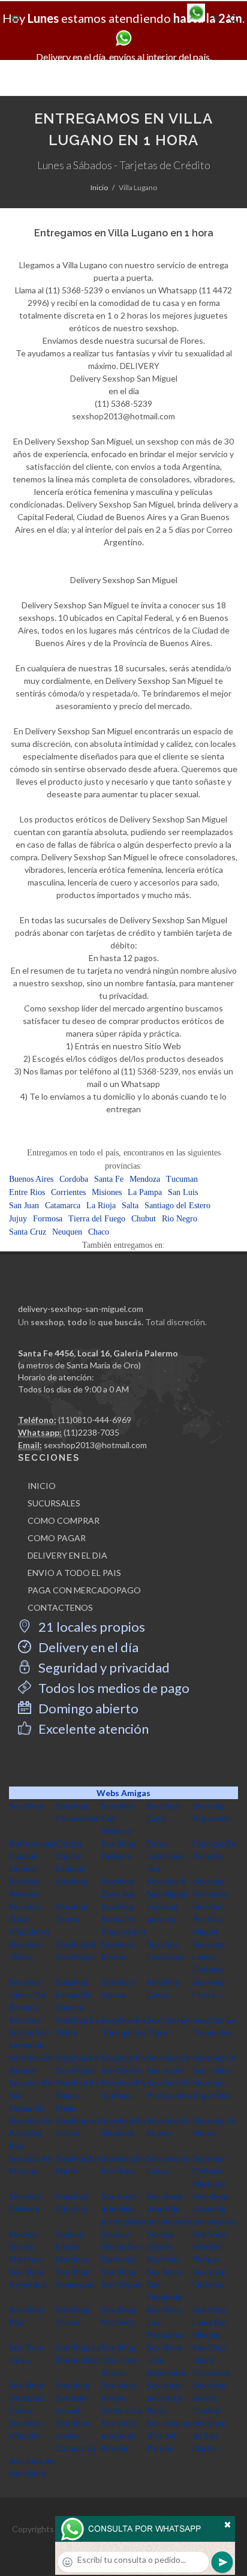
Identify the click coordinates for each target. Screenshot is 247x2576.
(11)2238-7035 (91, 1432)
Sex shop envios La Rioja (164, 2398)
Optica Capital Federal (70, 1856)
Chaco (99, 1232)
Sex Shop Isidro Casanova (211, 2360)
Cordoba (74, 1179)
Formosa (48, 1219)
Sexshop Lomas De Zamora (27, 1994)
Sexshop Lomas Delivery (209, 1957)
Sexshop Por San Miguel (209, 1919)
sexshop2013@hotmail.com (95, 1445)
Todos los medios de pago (113, 1688)
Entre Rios (27, 1192)
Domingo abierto (87, 1708)
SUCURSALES (54, 1503)
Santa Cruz (28, 1232)
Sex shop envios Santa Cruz (122, 2398)
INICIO (42, 1486)
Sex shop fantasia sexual (73, 2398)
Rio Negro (180, 1219)
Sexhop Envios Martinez (25, 2246)
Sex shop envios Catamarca (76, 2435)
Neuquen (67, 1232)
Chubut (144, 1219)
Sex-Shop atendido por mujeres (123, 2209)
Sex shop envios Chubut (210, 2398)
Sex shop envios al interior (118, 2435)
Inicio (99, 187)
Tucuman (182, 1179)
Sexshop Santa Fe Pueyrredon (123, 1919)
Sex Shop (26, 1805)
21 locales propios (91, 1627)
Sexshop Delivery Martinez (209, 2171)
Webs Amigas (123, 1793)
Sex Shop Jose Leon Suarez (120, 2360)
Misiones (107, 1192)
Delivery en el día (87, 1647)
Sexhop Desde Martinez (163, 2246)
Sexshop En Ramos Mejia (78, 2095)
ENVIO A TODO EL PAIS (74, 1573)
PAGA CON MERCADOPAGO (84, 1590)
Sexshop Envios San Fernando (29, 2032)
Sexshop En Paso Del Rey (31, 2133)
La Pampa (145, 1192)
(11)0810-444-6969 (95, 1420)
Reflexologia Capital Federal (32, 1856)
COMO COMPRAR (64, 1520)
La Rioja (101, 1206)
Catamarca (63, 1206)
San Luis (183, 1192)
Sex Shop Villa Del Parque (210, 2246)
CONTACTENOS (60, 1607)
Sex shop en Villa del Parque (170, 2435)
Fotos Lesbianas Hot (165, 1856)
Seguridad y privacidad (103, 1667)
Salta (130, 1206)
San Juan (24, 1206)
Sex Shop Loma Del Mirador (210, 2322)
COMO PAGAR (57, 1538)
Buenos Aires (31, 1179)
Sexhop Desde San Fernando (121, 2246)
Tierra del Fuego (97, 1219)
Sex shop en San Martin (210, 2435)
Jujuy (18, 1219)
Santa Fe (109, 1179)
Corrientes (68, 1192)
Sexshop (72, 1881)
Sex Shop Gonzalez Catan (26, 2398)
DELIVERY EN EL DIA (67, 1555)
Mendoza (145, 1179)
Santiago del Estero (177, 1206)
